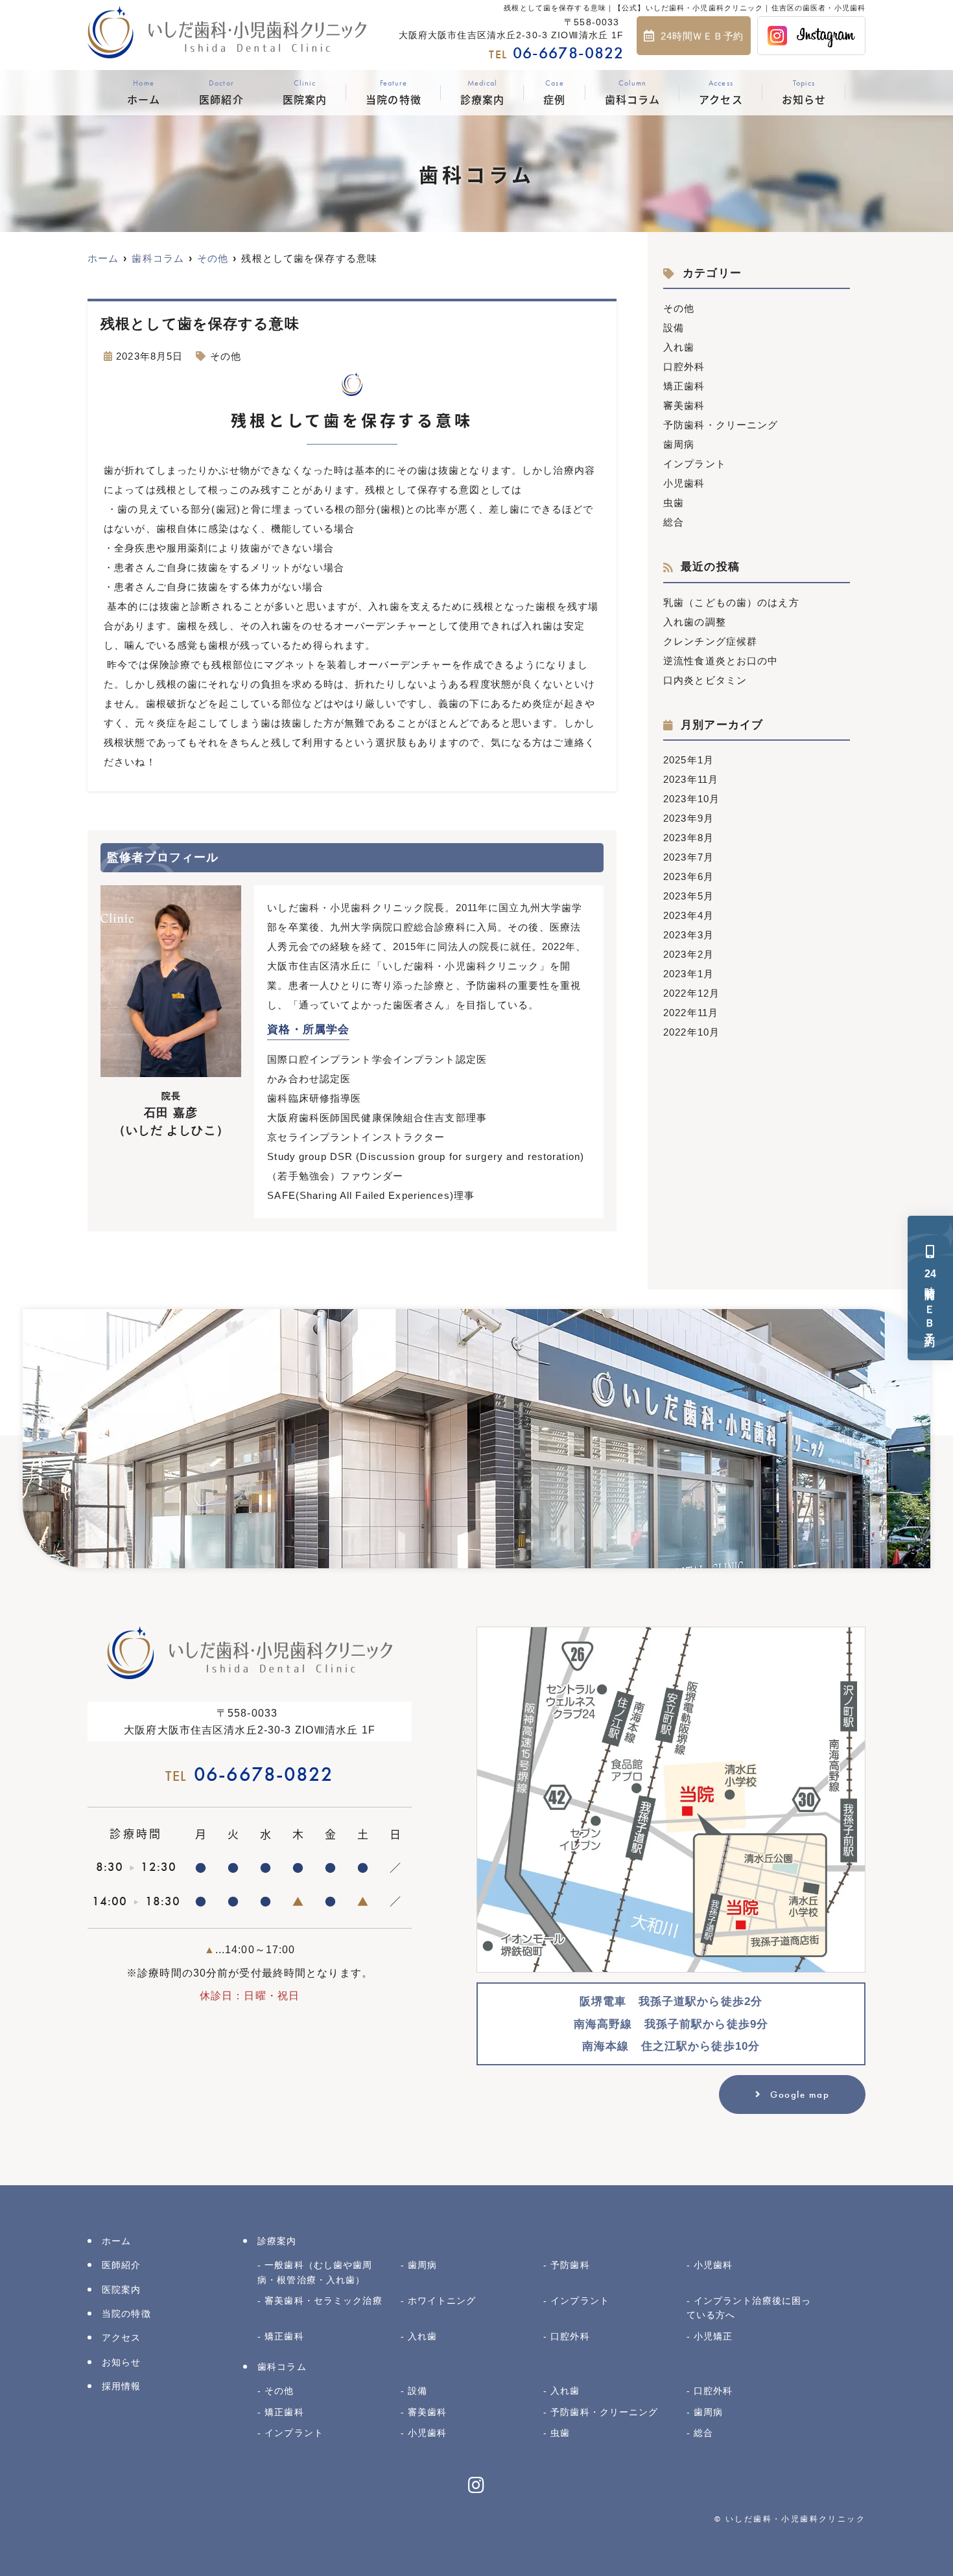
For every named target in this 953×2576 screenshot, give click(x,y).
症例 (554, 93)
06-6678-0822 (249, 1774)
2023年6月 (688, 876)
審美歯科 (684, 405)
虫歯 (674, 503)
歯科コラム (633, 93)
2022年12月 (691, 993)
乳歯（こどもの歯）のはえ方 (731, 602)
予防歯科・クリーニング (721, 425)
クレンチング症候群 (710, 641)
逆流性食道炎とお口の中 (721, 661)
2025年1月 (688, 760)
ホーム (144, 93)
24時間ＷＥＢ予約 (702, 36)
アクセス (721, 93)
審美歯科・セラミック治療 (324, 2301)
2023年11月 (691, 779)
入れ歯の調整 (695, 622)
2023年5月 (688, 896)
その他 (226, 356)
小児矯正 (713, 2336)
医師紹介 (221, 93)
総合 (674, 522)
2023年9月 (688, 818)
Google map (800, 2094)
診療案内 (483, 93)
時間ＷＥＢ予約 (930, 1300)
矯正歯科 (684, 386)
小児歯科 (684, 483)
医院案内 (305, 93)
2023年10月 (691, 799)
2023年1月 (688, 974)
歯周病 (679, 444)
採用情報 (122, 2386)
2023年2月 (688, 954)
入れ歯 (679, 347)
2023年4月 (688, 915)
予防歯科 (570, 2265)
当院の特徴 (394, 93)
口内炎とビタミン (705, 680)
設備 (674, 328)
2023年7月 (688, 857)
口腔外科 (684, 366)
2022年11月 (691, 1013)
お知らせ (804, 93)
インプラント (695, 464)
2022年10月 (691, 1032)
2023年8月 (688, 838)
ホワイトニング (442, 2301)
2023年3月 (688, 935)
